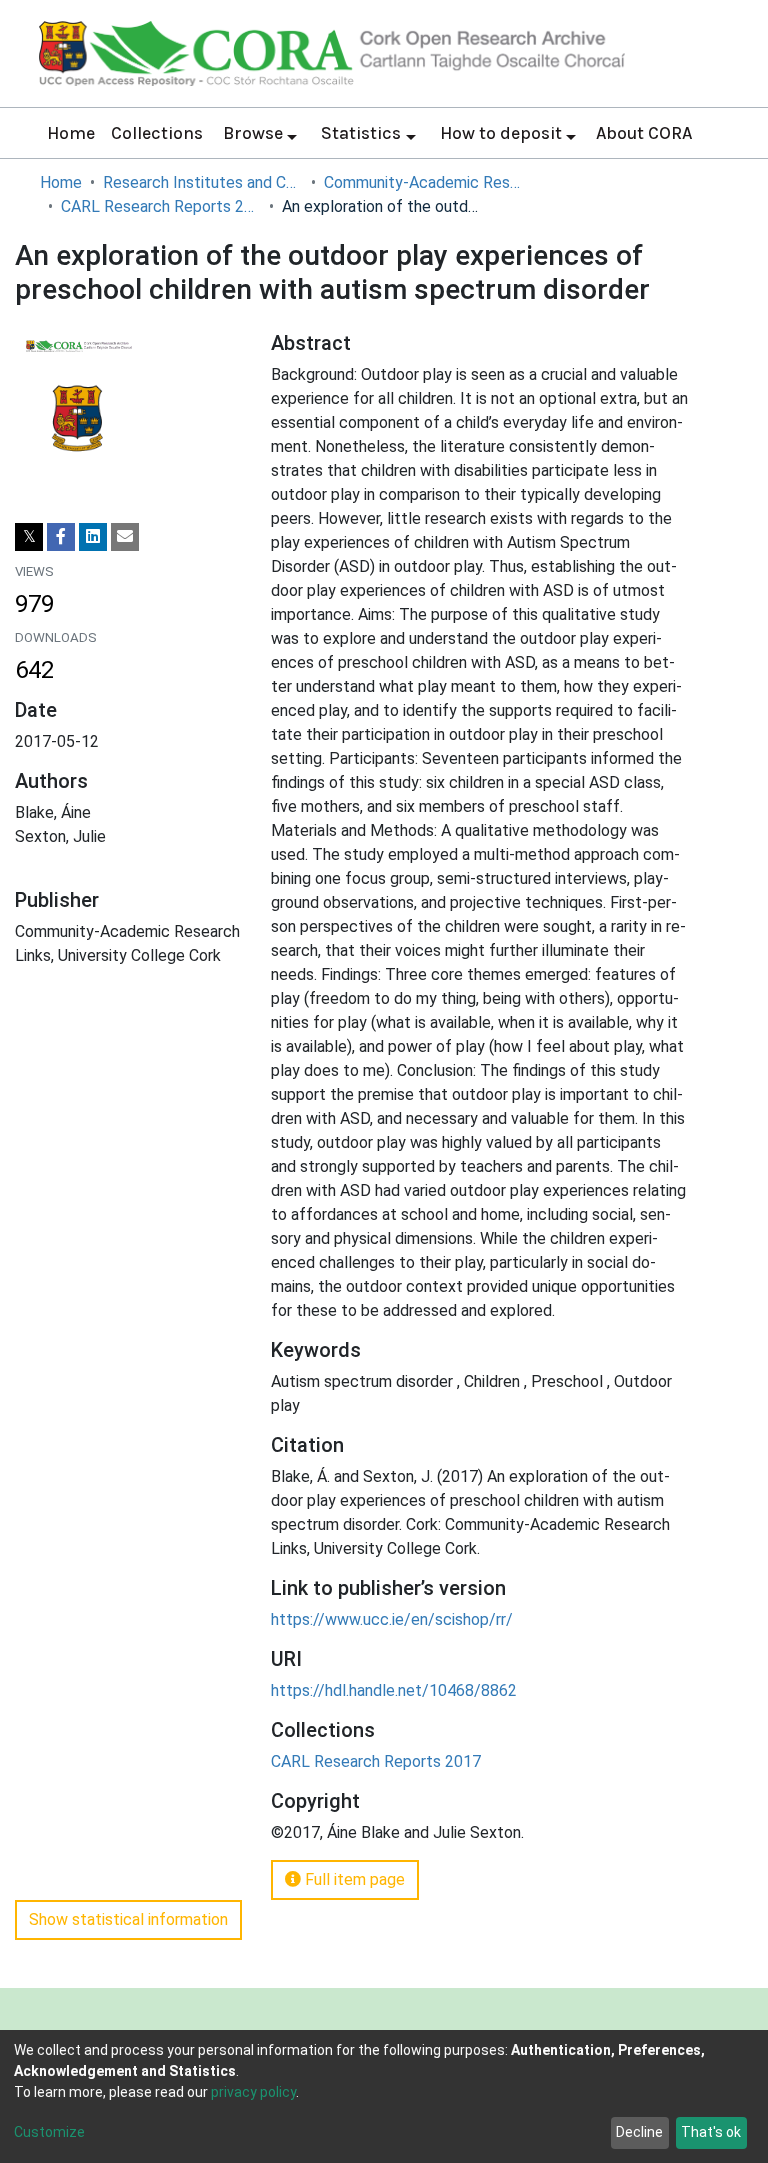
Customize (49, 2132)
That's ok (711, 2132)
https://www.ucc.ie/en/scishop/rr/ (392, 1619)
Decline (639, 2132)
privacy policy (253, 2092)
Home (71, 133)
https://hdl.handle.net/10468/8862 (394, 1690)
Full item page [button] (353, 1879)
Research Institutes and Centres (203, 182)
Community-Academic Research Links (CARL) (424, 182)
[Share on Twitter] (29, 537)
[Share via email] (125, 537)
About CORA (644, 133)
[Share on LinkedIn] (93, 537)
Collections (157, 133)
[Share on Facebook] (61, 537)
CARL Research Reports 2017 (161, 206)
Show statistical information (128, 1919)
